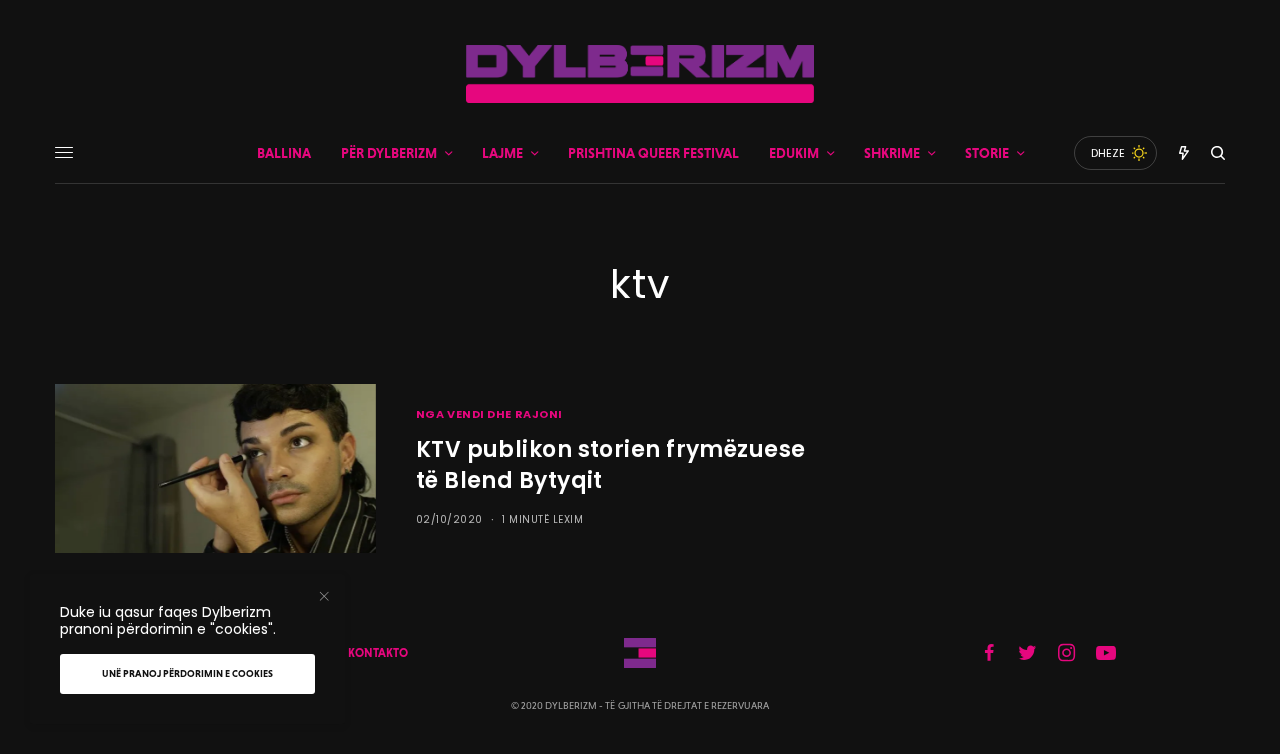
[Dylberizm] (640, 74)
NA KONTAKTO (368, 653)
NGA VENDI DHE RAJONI (489, 414)
